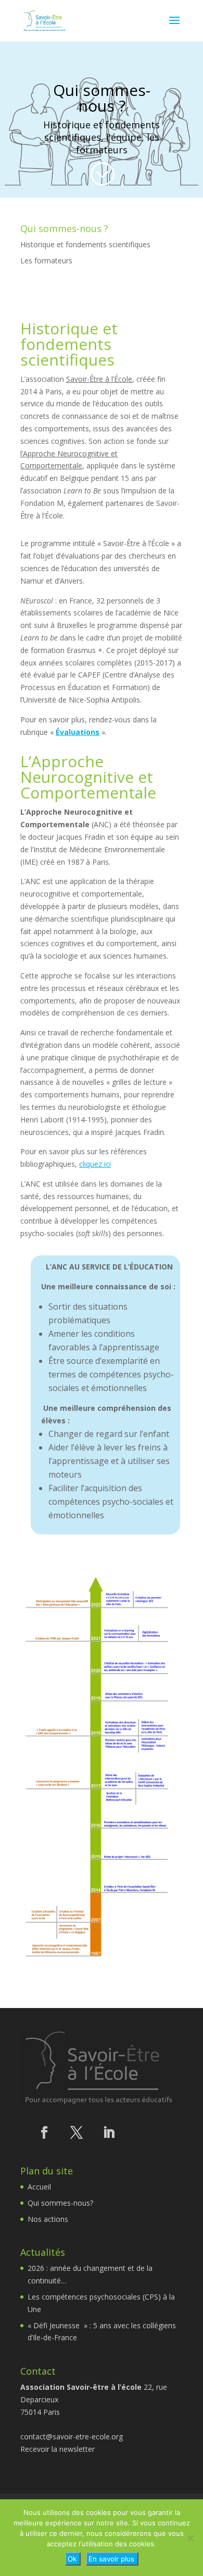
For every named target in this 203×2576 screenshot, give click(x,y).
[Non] (190, 2538)
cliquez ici (95, 1164)
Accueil (39, 2187)
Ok (72, 2559)
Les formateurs (46, 261)
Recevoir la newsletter (58, 2449)
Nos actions (48, 2219)
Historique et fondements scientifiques (85, 244)
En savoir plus (111, 2559)
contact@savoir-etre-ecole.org (72, 2436)
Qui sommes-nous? (60, 2203)
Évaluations (78, 732)
